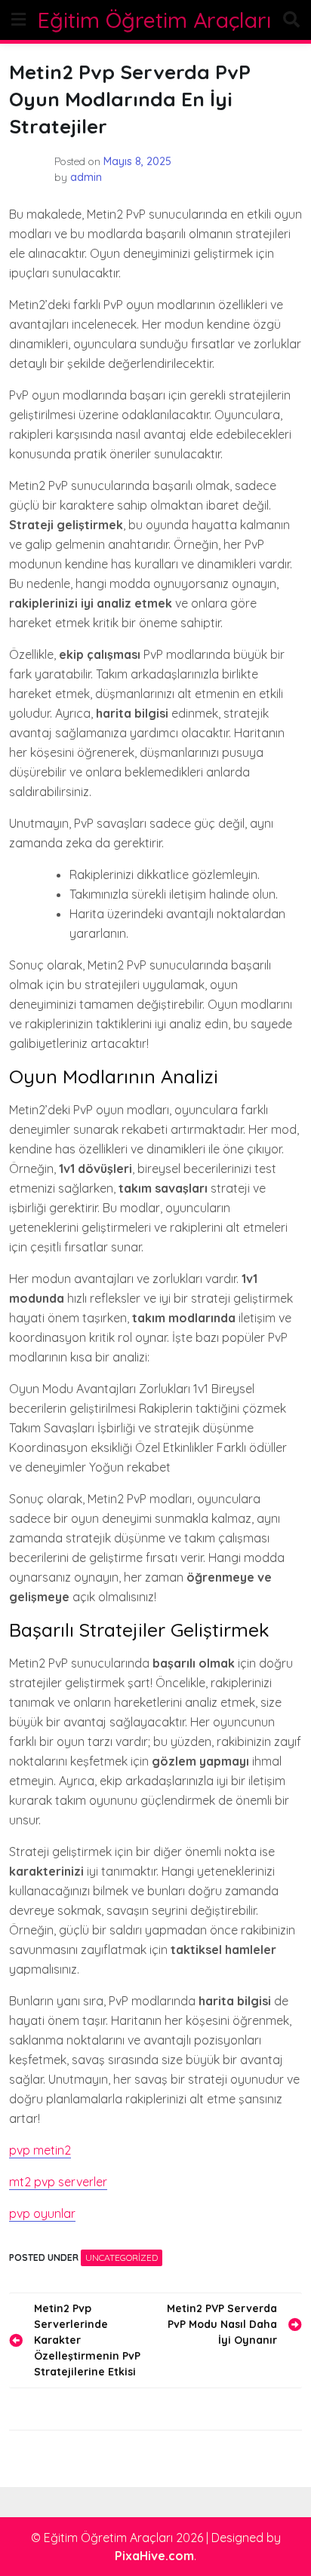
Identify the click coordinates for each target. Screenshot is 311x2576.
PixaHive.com (154, 2556)
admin (86, 177)
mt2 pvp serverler (58, 2182)
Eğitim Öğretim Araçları (154, 20)
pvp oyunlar (42, 2213)
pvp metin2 (40, 2150)
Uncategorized (122, 2257)
